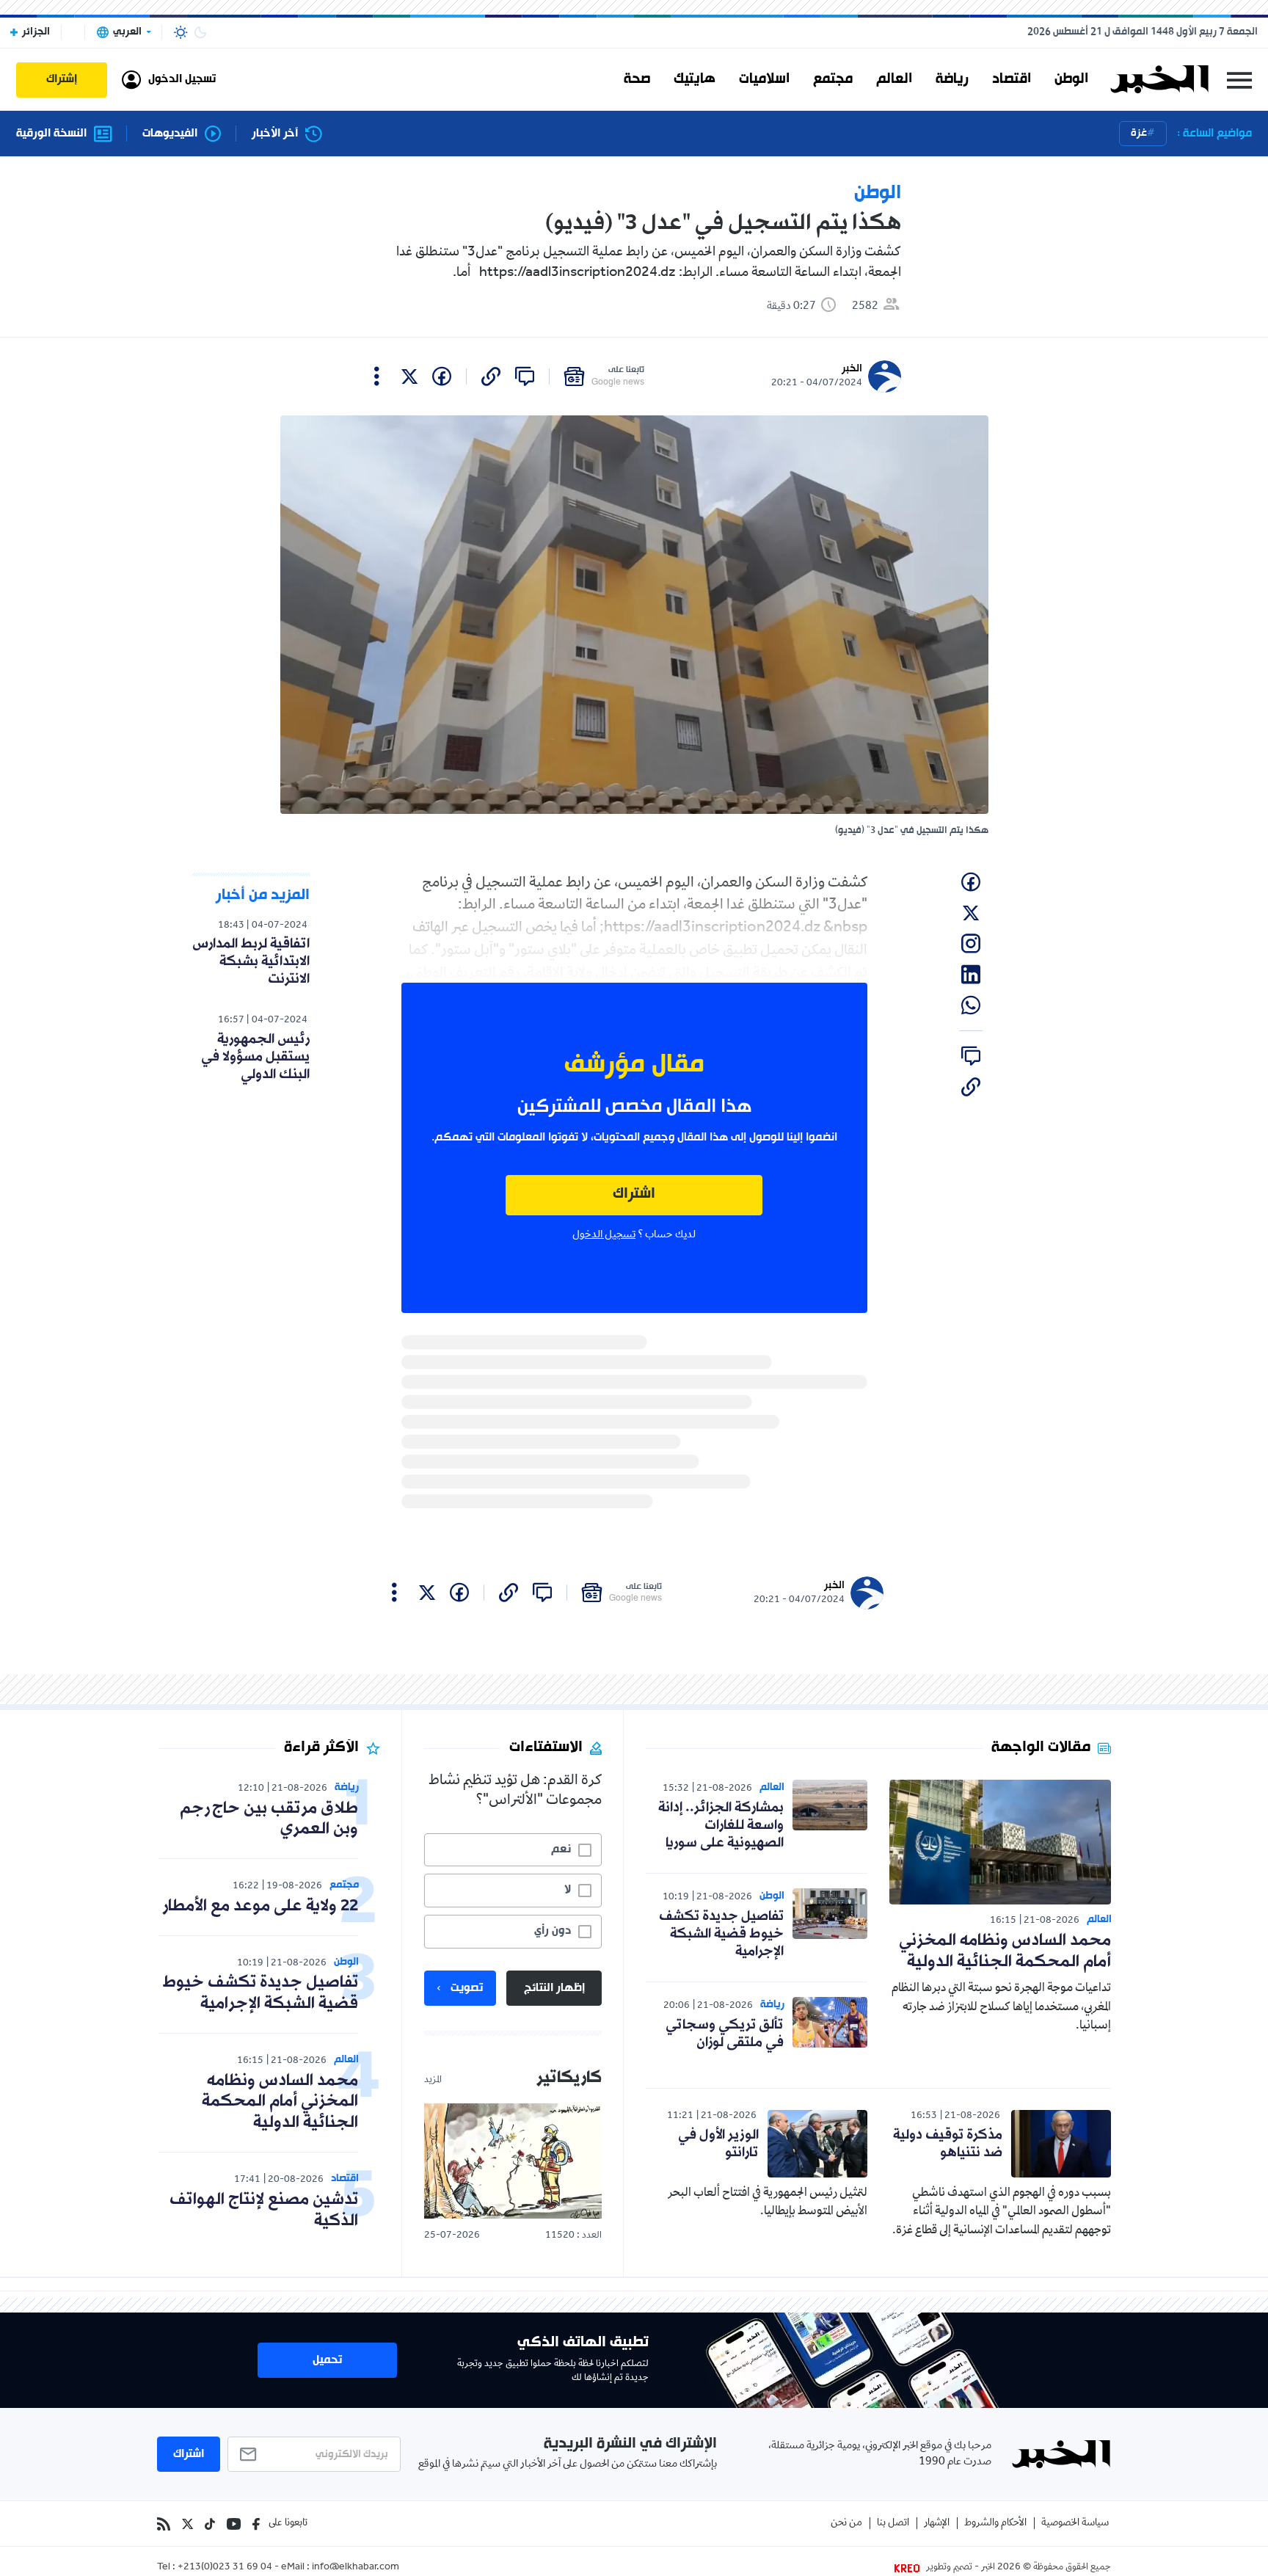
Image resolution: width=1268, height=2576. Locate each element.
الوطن (1071, 79)
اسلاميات (764, 79)
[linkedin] (971, 975)
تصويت (467, 1988)
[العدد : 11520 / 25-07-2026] (513, 2161)
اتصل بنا (893, 2524)
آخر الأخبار (275, 134)
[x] (409, 376)
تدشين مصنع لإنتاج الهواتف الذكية (264, 2211)
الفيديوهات (170, 134)
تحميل (327, 2360)
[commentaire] (525, 376)
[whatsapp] (971, 1005)
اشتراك (634, 1194)
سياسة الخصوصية (1075, 2524)
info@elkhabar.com (356, 2568)
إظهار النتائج (554, 1988)
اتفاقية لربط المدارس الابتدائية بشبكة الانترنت (251, 961)
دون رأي (553, 1931)
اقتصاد (1012, 79)
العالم (894, 79)
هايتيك (695, 79)
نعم (561, 1849)
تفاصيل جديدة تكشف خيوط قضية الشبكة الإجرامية (721, 1934)
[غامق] (200, 32)
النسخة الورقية (51, 134)
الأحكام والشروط (995, 2524)
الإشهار (937, 2524)
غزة (1139, 133)
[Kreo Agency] (909, 2568)
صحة (637, 79)
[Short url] (491, 376)
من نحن (846, 2524)
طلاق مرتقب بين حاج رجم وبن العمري (269, 1819)
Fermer (1239, 80)
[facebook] (442, 376)
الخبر (852, 369)
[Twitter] (187, 2524)
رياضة (952, 79)
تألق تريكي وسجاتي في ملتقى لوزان (725, 2034)
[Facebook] (256, 2524)
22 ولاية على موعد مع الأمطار (260, 1906)
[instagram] (971, 944)
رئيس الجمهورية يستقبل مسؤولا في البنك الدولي (255, 1057)
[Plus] (377, 376)
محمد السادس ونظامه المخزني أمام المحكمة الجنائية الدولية (1005, 1951)
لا (568, 1890)
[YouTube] (234, 2524)
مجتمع (833, 79)
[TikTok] (210, 2524)
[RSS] (164, 2524)
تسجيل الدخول (604, 1235)
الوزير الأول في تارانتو (718, 2144)
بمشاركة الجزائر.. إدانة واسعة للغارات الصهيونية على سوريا (721, 1825)
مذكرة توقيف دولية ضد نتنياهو (948, 2144)
